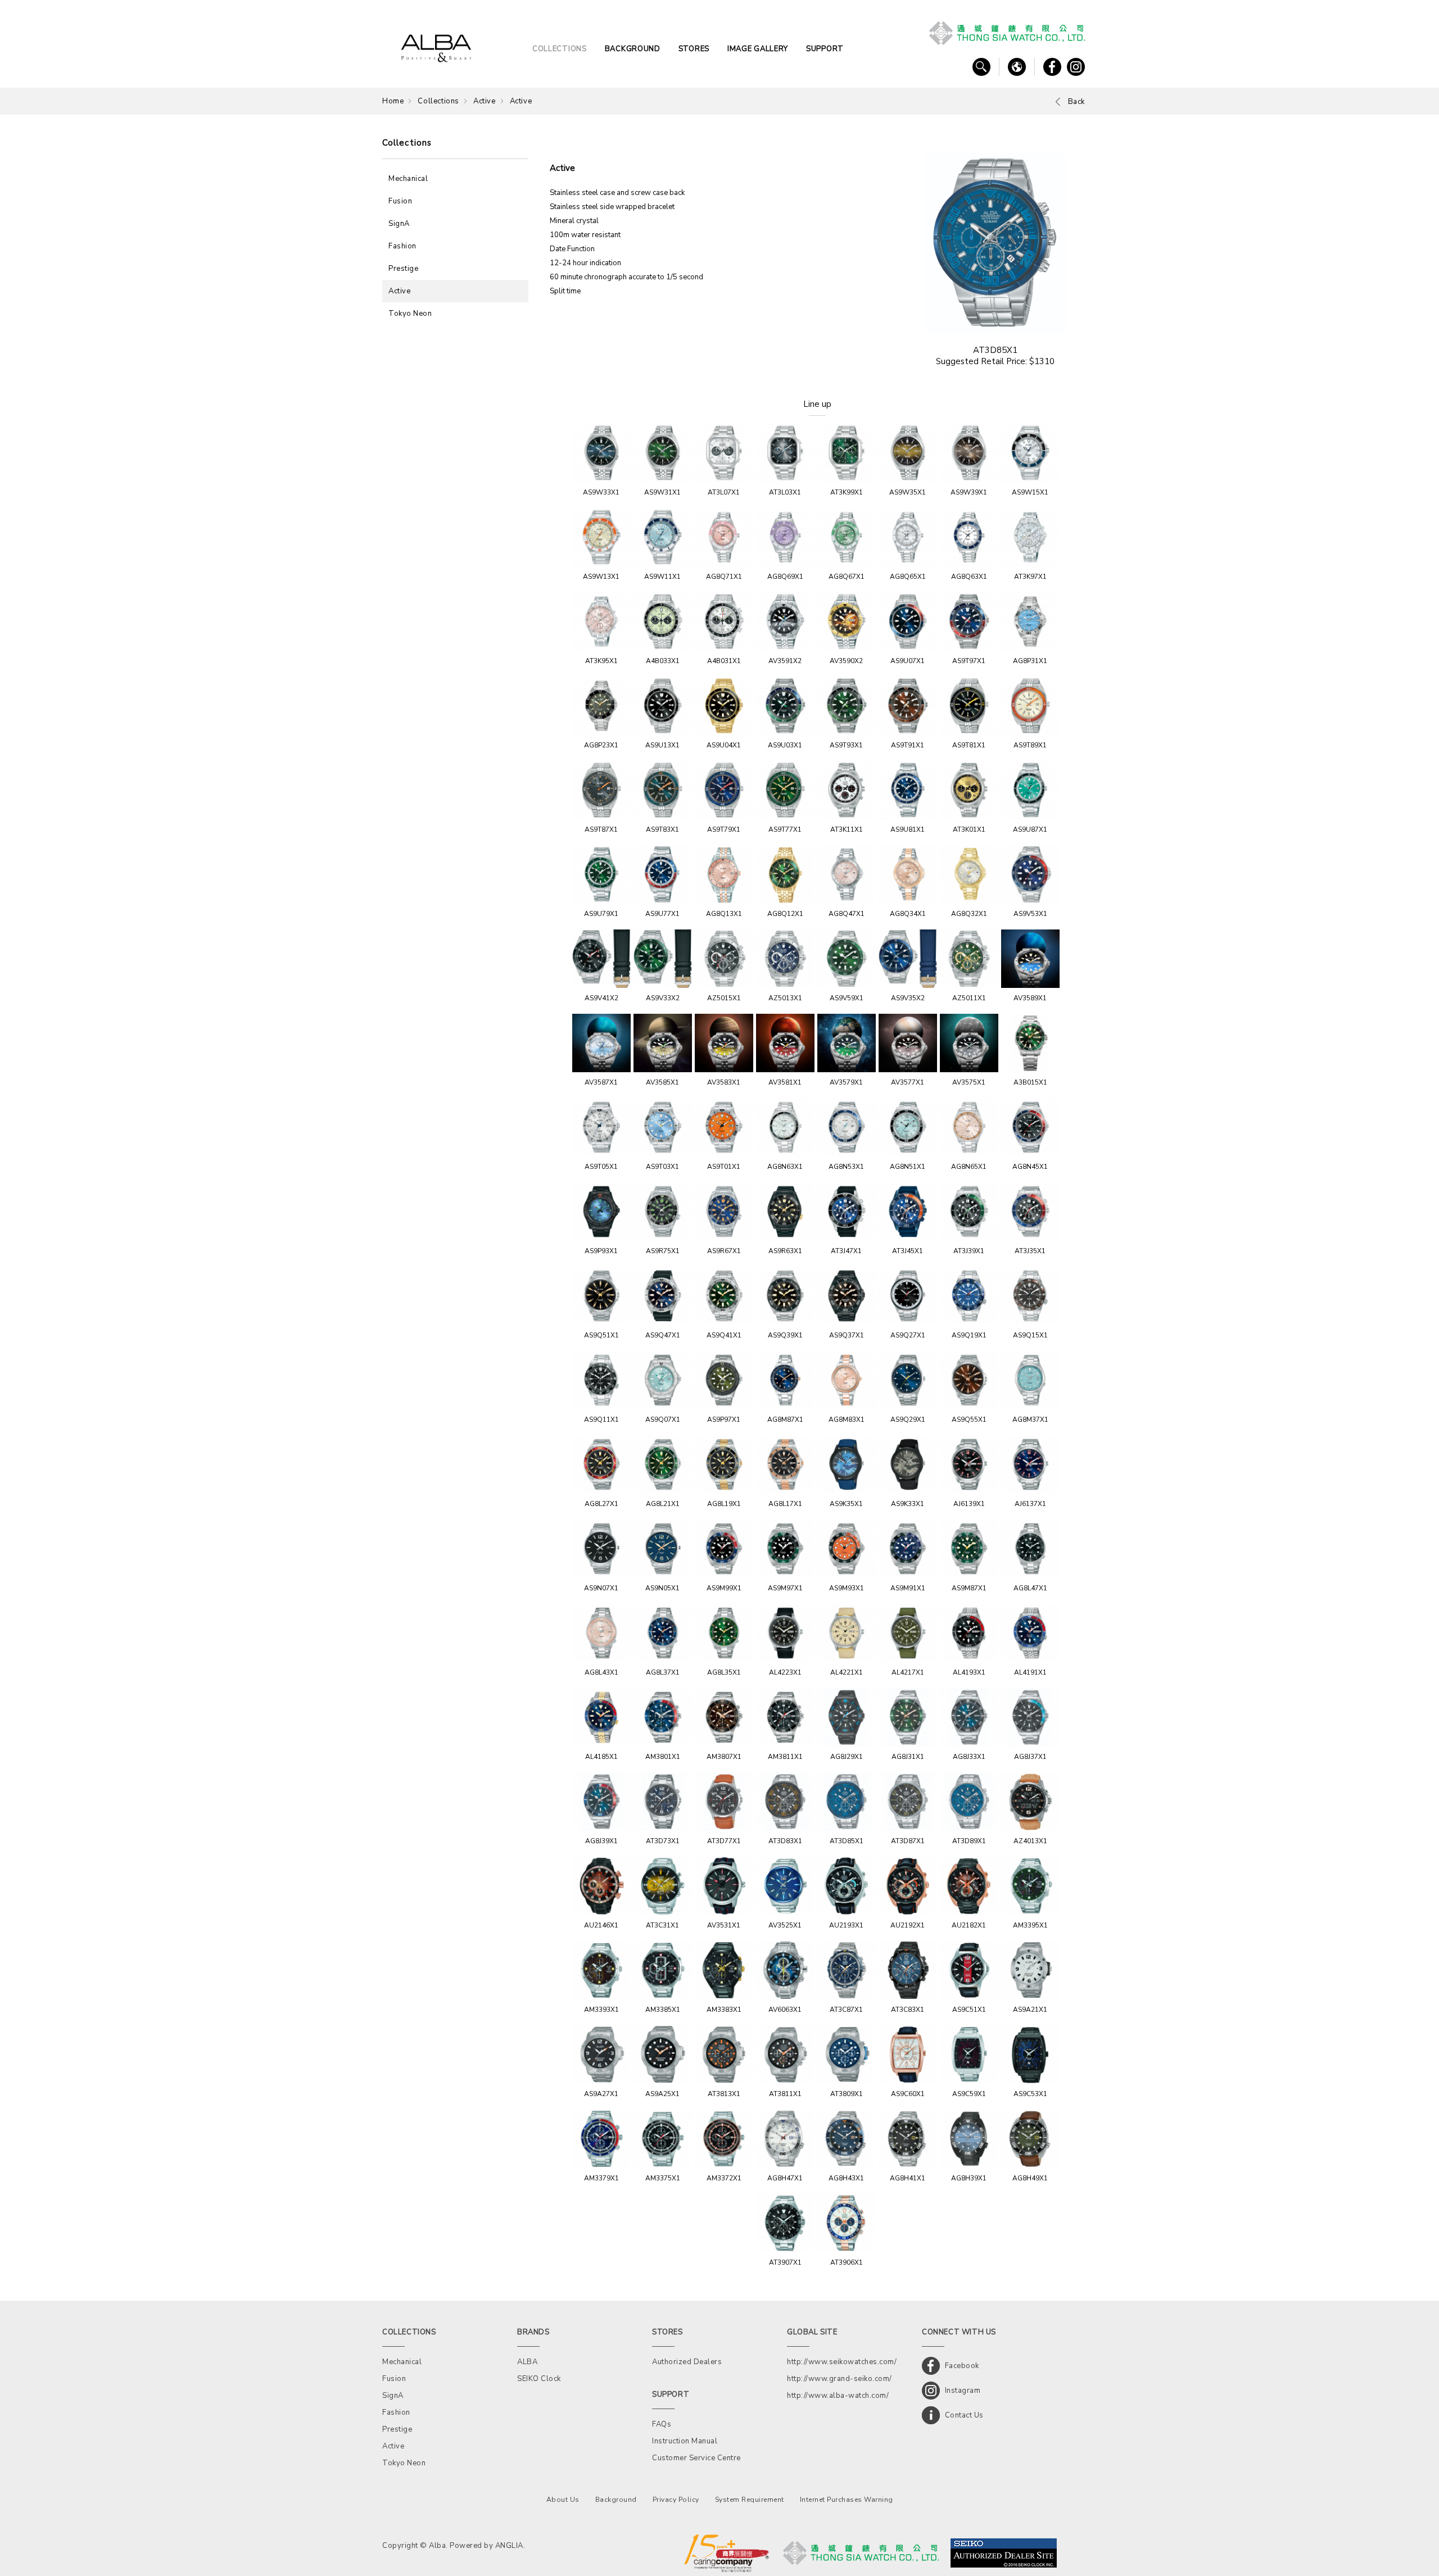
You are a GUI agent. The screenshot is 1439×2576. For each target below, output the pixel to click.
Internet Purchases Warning (847, 2500)
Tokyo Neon (410, 314)
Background (616, 2500)
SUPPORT (825, 49)
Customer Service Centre (696, 2458)
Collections (438, 101)
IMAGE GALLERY (758, 49)
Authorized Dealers (687, 2362)
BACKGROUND (633, 49)
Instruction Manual (685, 2441)
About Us (563, 2500)
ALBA (527, 2362)
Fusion (400, 201)
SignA (399, 224)
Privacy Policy (676, 2500)
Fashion (402, 246)
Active (485, 101)
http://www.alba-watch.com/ (838, 2396)
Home (393, 101)
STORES (694, 49)
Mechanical (408, 179)
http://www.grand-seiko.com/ (840, 2379)
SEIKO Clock (539, 2379)
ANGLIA (509, 2546)
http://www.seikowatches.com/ (842, 2362)
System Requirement (750, 2500)
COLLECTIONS (560, 49)
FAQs (662, 2424)
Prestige (403, 269)
